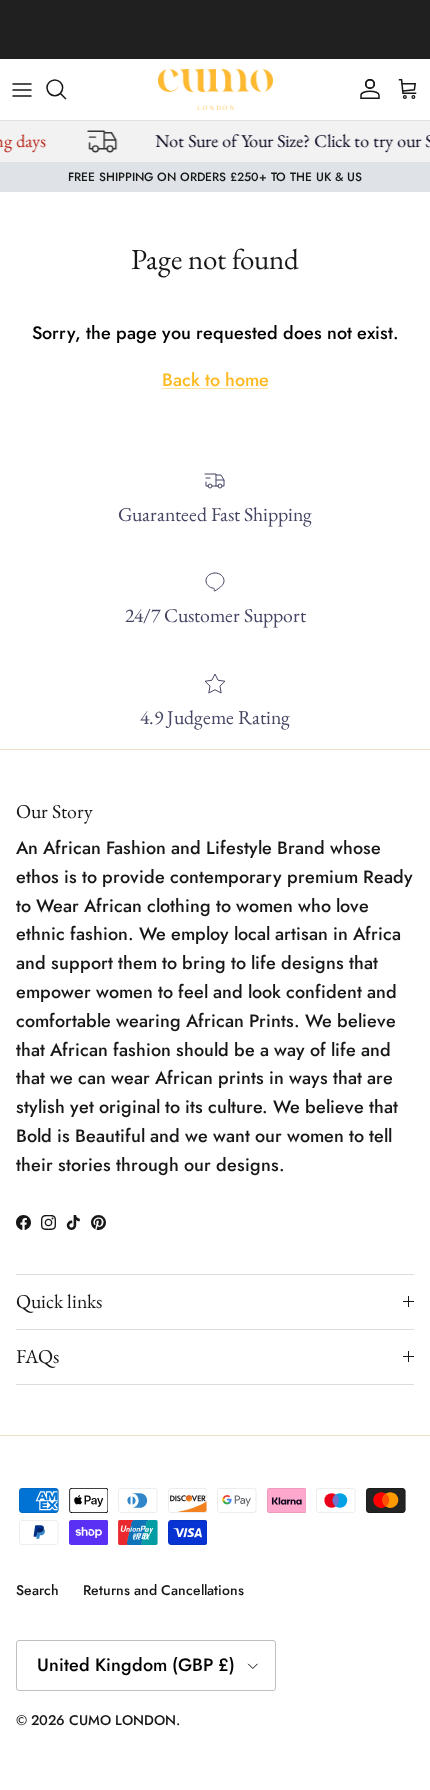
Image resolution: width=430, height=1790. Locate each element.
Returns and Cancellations (163, 1590)
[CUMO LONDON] (215, 89)
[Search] (66, 89)
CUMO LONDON (122, 1720)
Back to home (215, 380)
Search (37, 1590)
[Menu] (22, 89)
